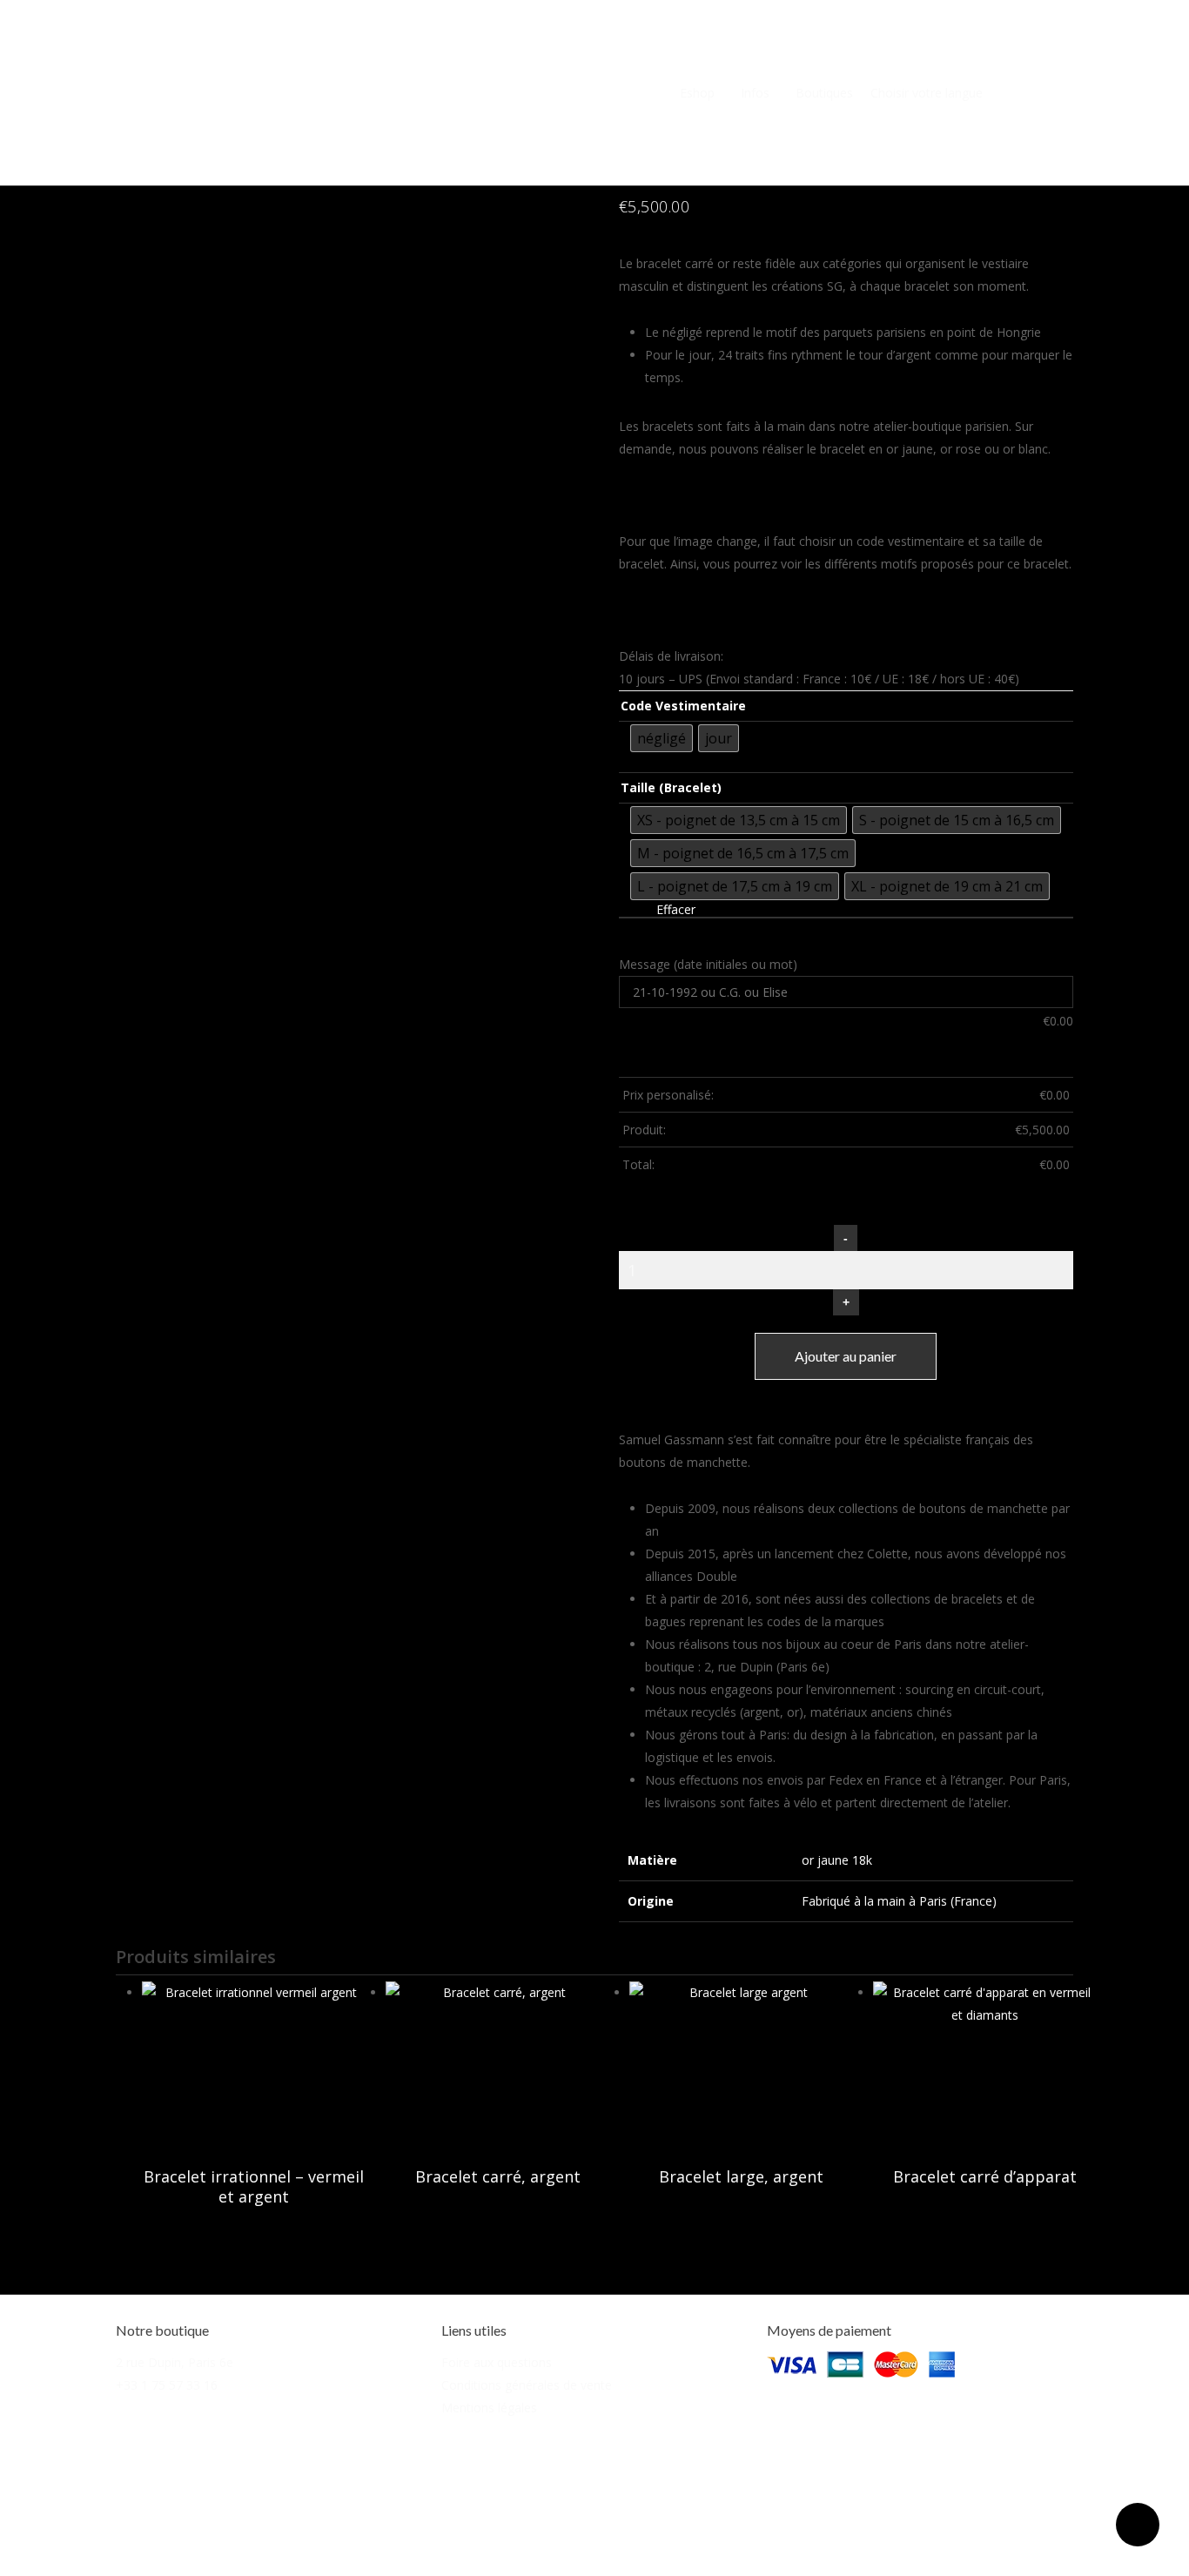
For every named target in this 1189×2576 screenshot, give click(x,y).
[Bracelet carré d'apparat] (985, 2065)
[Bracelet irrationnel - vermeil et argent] (254, 2065)
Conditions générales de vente (527, 2385)
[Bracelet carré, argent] (498, 2065)
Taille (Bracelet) (671, 788)
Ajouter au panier (846, 1356)
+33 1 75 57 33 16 (167, 2385)
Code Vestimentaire (683, 706)
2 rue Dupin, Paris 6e (175, 2362)
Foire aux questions (497, 2362)
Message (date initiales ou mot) (708, 964)
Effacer (676, 910)
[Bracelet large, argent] (742, 2065)
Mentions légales (489, 2408)
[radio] (662, 738)
